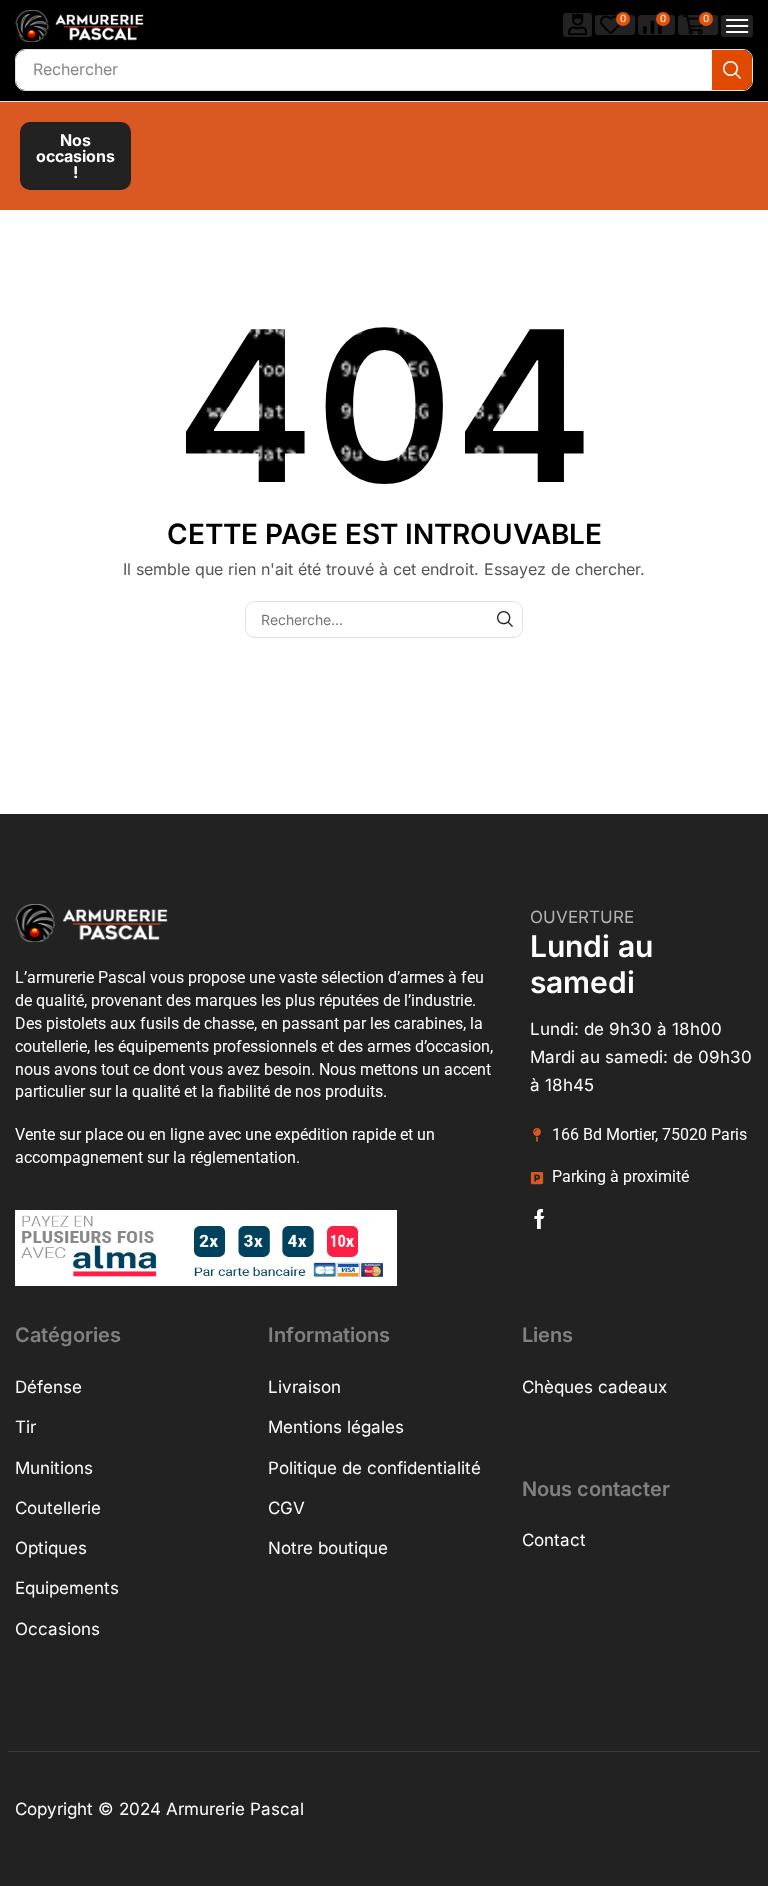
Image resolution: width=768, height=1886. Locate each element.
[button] (578, 24)
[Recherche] (732, 70)
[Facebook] (539, 1219)
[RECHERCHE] (504, 619)
